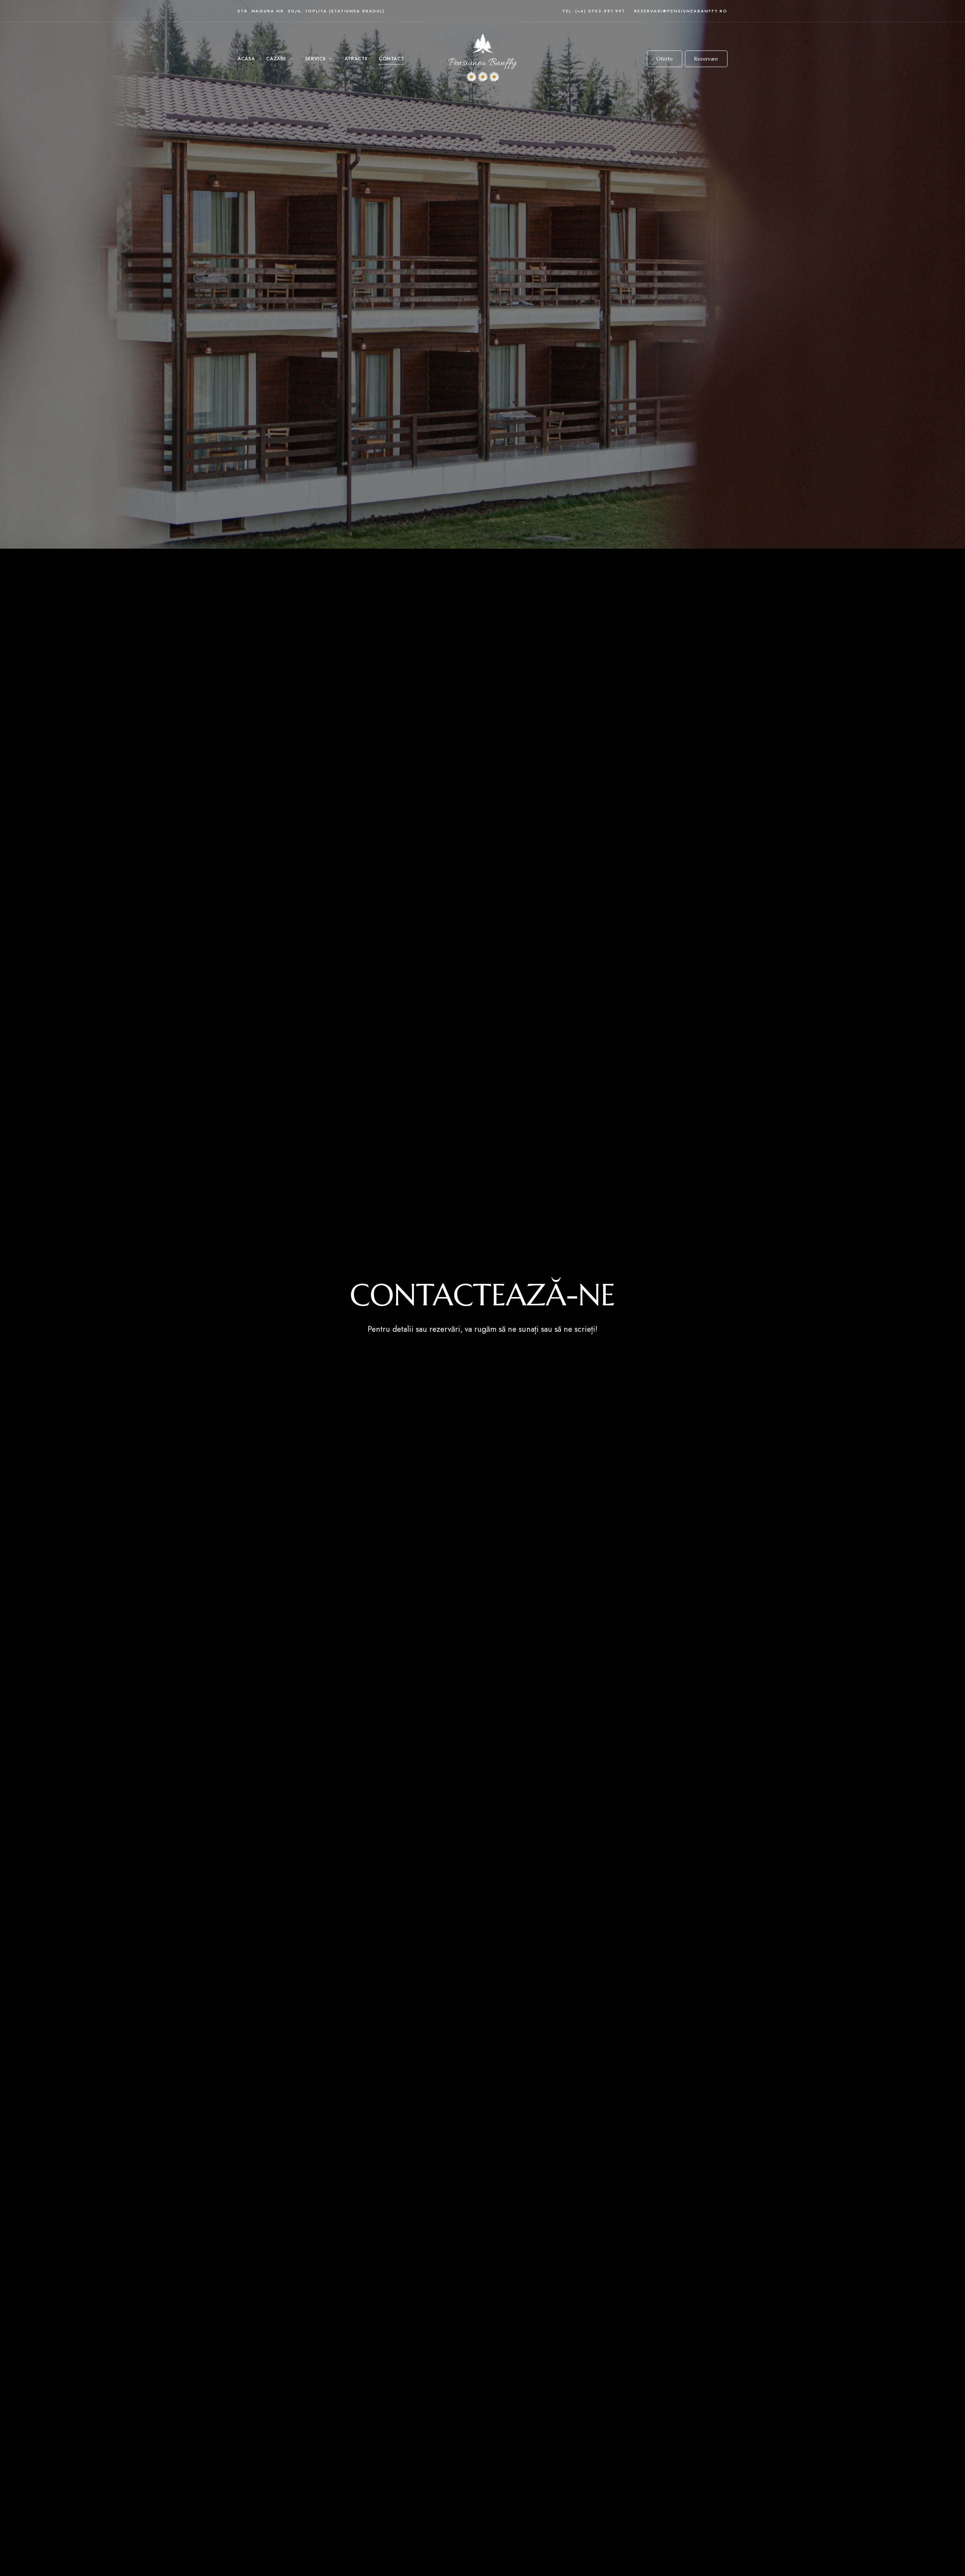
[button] (665, 59)
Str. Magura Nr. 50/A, (271, 11)
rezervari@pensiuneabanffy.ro (681, 11)
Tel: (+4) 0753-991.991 (594, 11)
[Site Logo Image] (482, 59)
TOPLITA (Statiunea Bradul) (345, 11)
